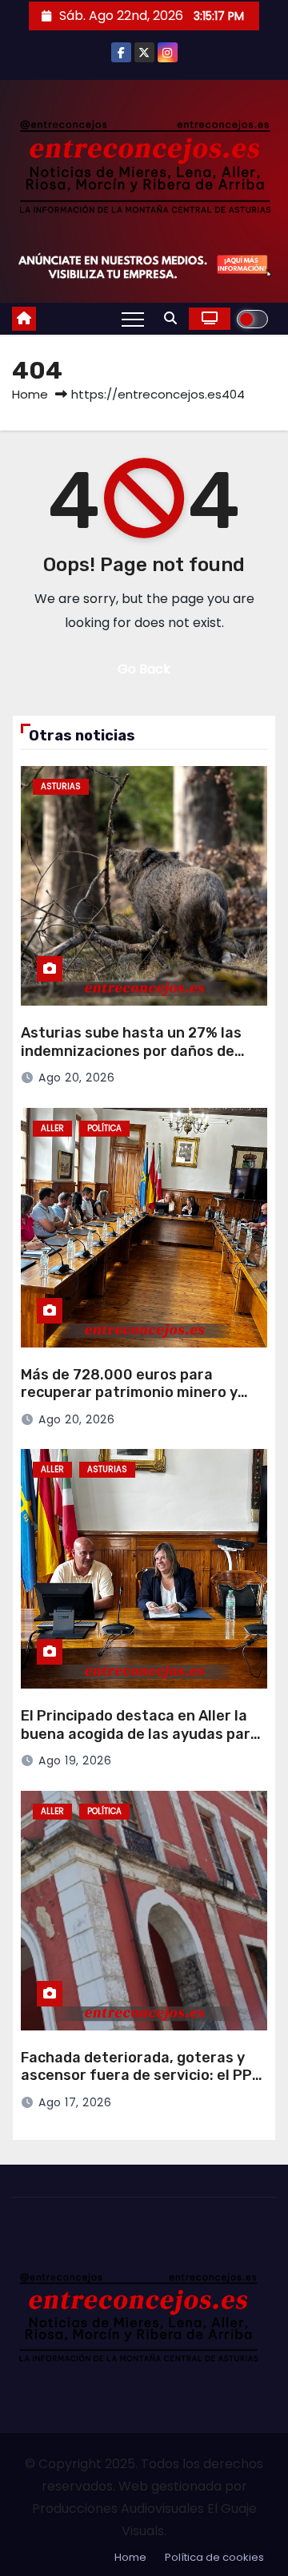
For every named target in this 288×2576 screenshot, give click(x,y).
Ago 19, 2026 (75, 1760)
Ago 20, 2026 (76, 1078)
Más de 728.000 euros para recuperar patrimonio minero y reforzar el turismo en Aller (129, 1393)
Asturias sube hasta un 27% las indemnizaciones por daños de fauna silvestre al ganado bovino (136, 1051)
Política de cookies (214, 2557)
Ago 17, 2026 (75, 2102)
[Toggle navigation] (133, 319)
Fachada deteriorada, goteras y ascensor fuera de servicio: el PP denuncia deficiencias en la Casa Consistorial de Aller (136, 2085)
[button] (170, 318)
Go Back (144, 669)
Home (30, 394)
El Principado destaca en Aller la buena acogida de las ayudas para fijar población (140, 1734)
